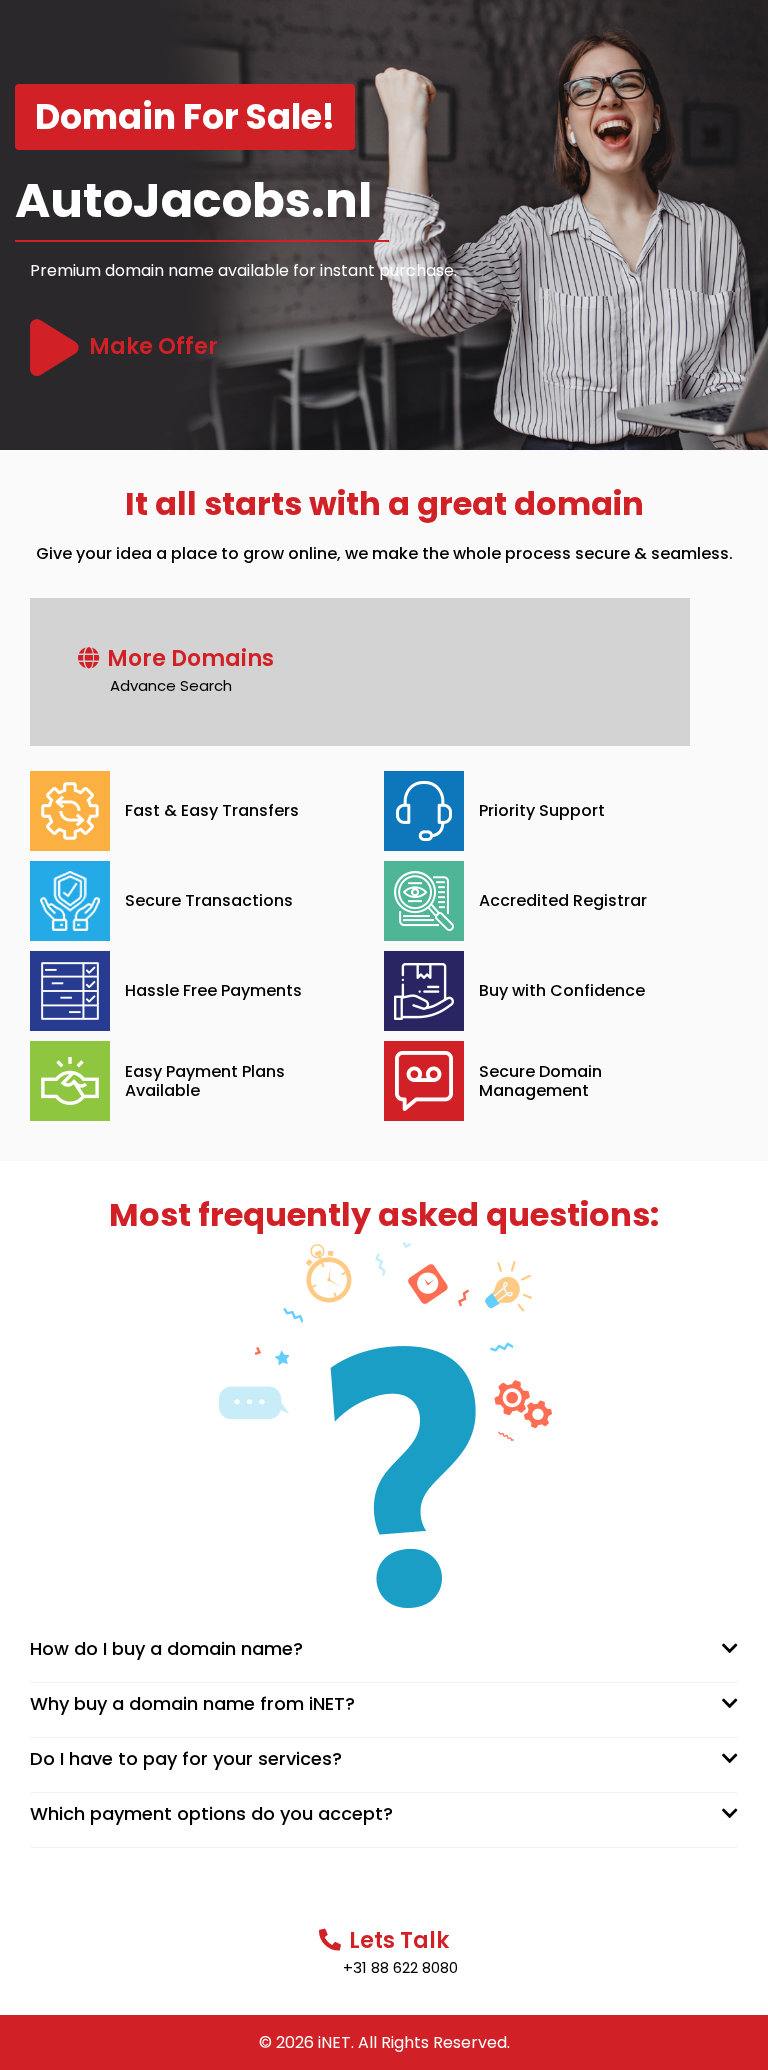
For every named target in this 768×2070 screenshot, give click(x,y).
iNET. (336, 2042)
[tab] (384, 1649)
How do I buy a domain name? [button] (166, 1648)
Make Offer (153, 346)
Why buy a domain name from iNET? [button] (192, 1703)
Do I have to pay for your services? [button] (186, 1758)
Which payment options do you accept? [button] (211, 1813)
